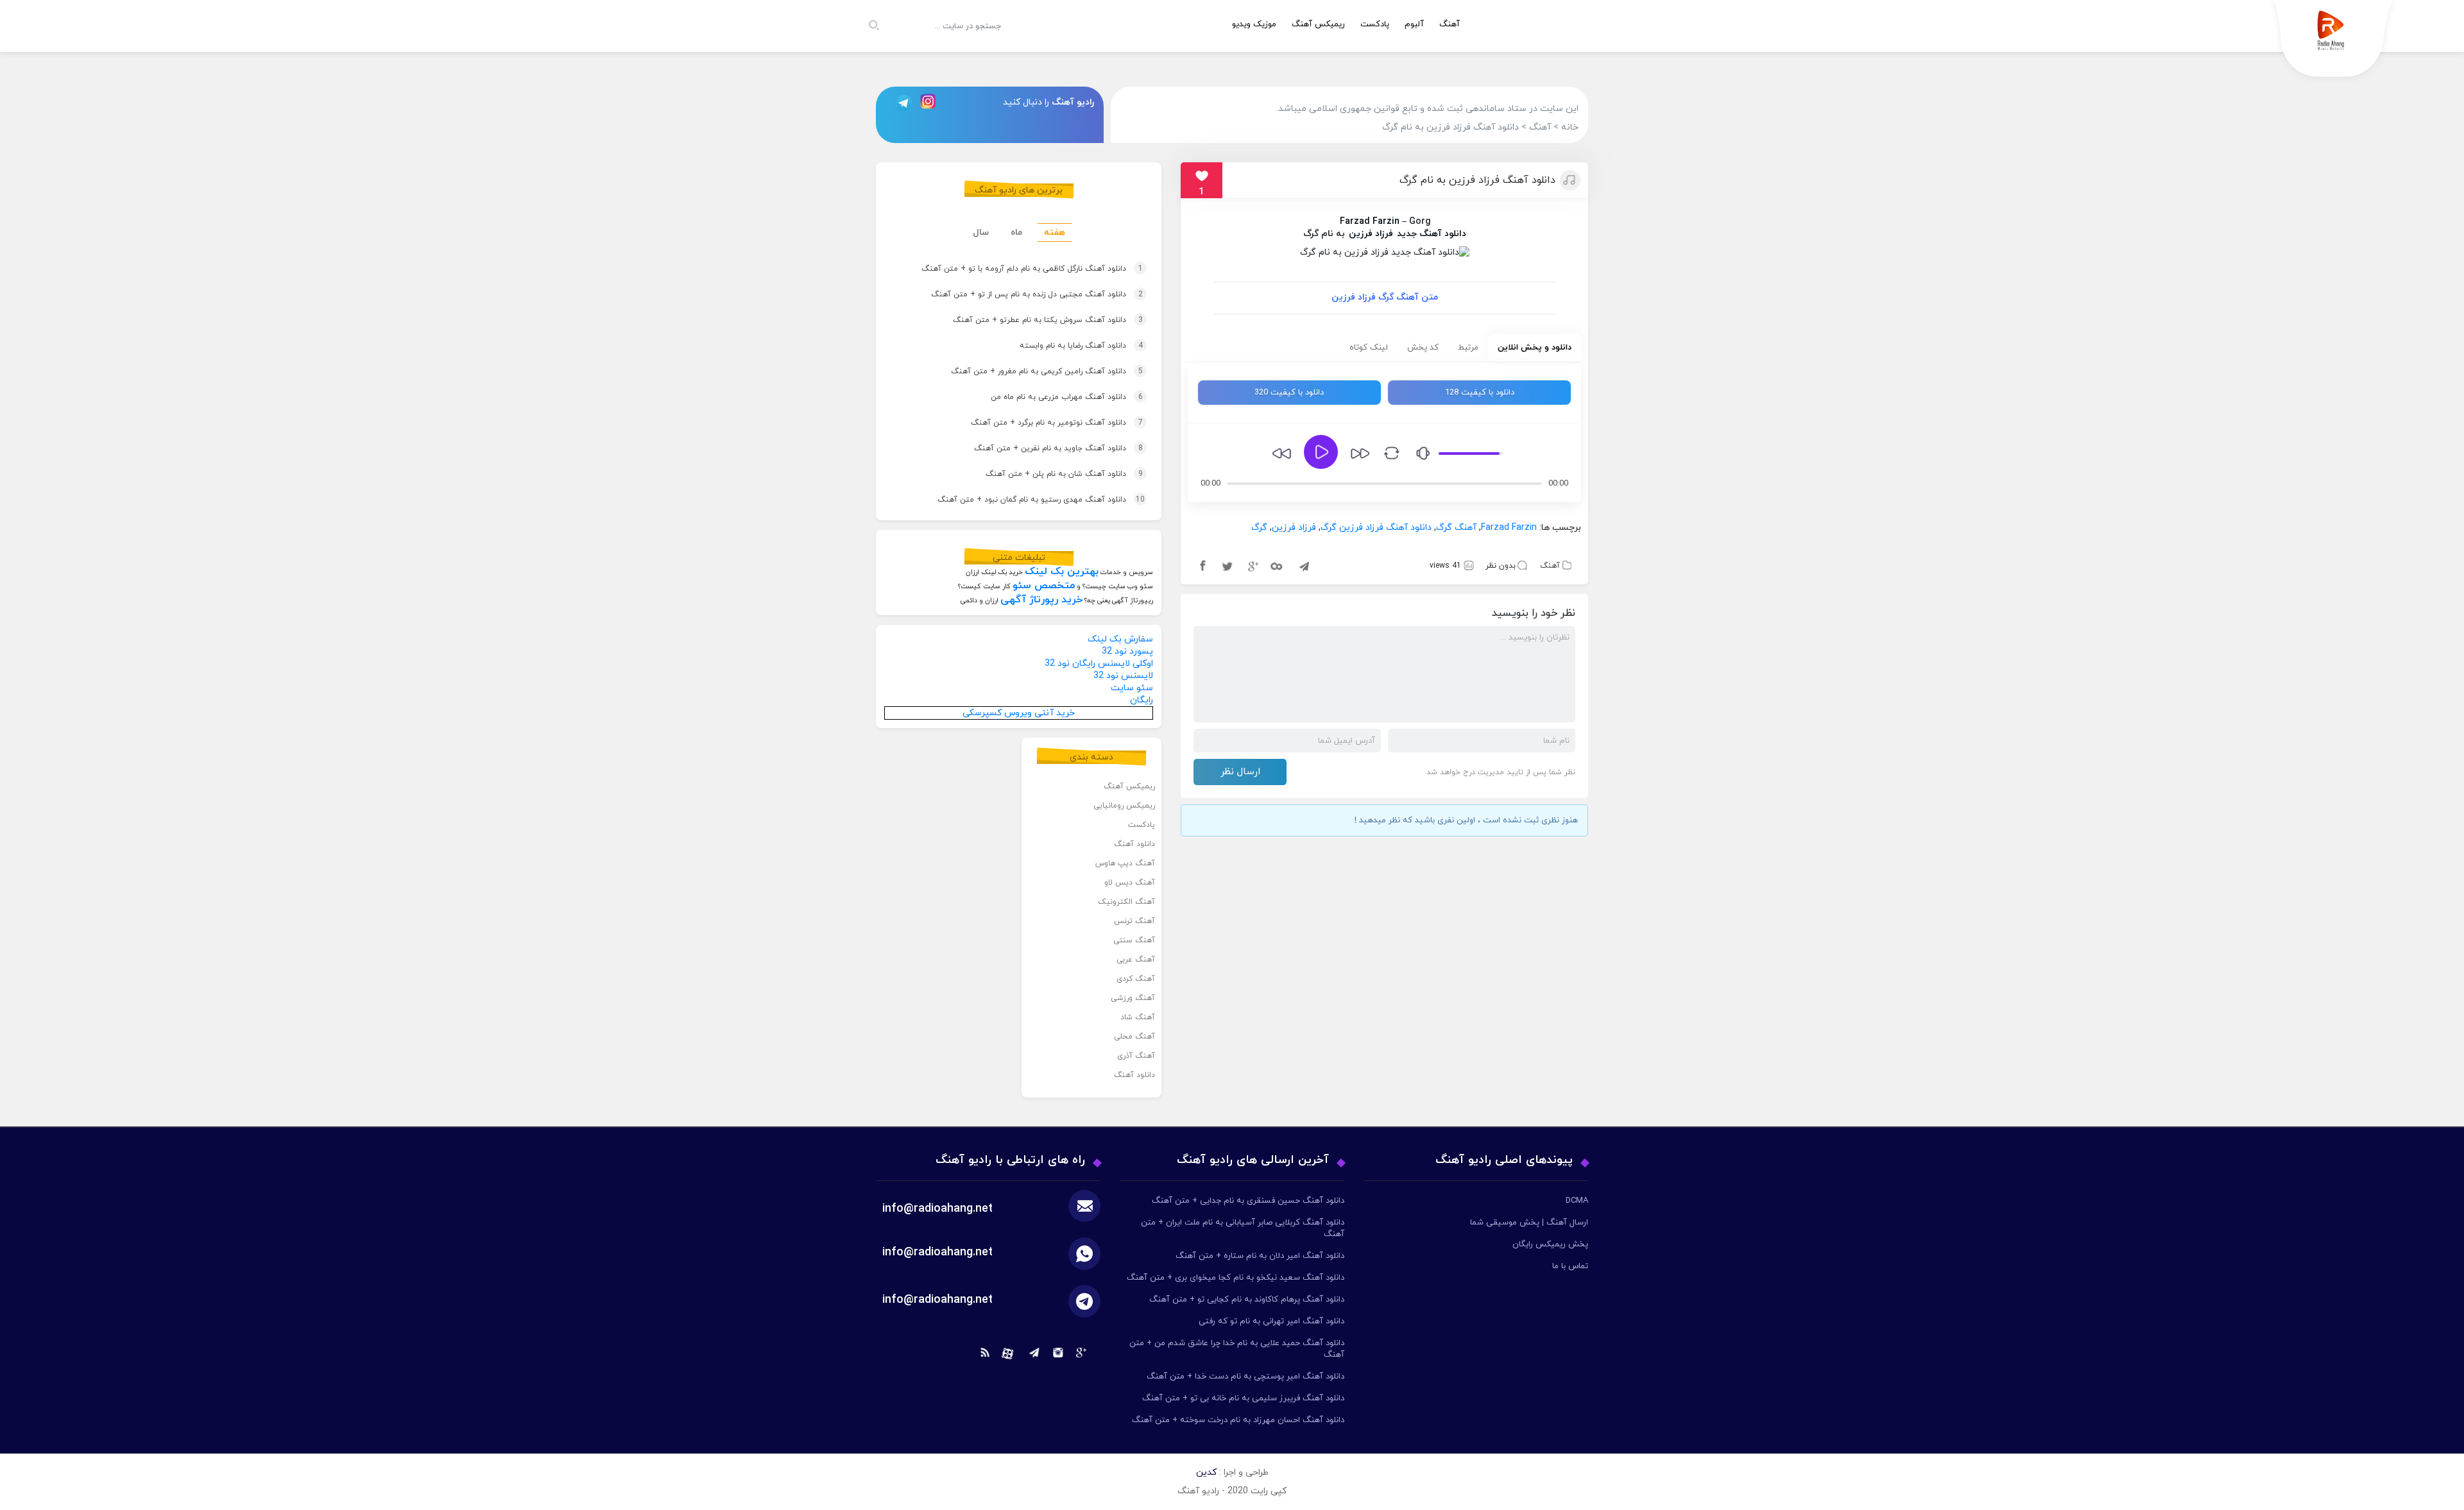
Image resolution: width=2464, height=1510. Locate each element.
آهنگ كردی (1136, 979)
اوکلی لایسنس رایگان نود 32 (1099, 664)
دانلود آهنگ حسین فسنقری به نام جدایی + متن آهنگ (1248, 1201)
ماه (1016, 233)
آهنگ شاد (1138, 1017)
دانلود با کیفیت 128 (1480, 393)
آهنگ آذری (1136, 1056)
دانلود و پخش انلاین (1535, 348)
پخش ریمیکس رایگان (1550, 1244)
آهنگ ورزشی (1133, 998)
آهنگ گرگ (1456, 528)
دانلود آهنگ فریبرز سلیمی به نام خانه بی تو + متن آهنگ (1243, 1398)
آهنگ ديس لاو (1130, 883)
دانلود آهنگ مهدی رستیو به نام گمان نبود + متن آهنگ (1022, 500)
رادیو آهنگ (1073, 102)
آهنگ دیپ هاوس (1125, 863)
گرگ (1259, 528)
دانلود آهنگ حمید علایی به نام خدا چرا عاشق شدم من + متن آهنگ (1237, 1349)
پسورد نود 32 (1127, 651)
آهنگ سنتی (1134, 940)
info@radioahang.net (937, 1252)
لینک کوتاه (1369, 348)
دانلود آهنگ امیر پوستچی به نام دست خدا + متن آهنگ (1245, 1377)
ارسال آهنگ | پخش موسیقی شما (1529, 1223)
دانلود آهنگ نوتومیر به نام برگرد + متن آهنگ (1038, 423)
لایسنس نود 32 (1123, 676)
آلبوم (1414, 24)
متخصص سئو (1044, 586)
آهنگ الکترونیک (1126, 902)
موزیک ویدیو (1254, 24)
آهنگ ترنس (1134, 921)
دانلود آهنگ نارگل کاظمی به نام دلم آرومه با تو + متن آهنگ (1014, 269)
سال (981, 233)
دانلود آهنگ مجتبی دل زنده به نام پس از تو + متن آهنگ (1018, 294)
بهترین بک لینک (1062, 572)
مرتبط (1468, 348)
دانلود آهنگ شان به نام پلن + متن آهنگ (1046, 474)
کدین (1206, 1472)
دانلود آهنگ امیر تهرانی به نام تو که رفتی (1271, 1321)
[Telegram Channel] (900, 102)
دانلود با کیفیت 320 (1289, 393)
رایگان (1142, 700)
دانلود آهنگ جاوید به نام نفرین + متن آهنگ (1040, 448)
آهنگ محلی (1134, 1037)
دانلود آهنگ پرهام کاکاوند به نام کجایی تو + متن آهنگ (1247, 1300)
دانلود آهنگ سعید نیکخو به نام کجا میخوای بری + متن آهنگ (1236, 1278)
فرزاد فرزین (1371, 234)
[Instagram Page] (930, 102)
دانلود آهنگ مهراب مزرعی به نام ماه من (1048, 397)
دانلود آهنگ (1134, 844)
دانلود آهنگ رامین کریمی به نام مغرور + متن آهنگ (1028, 371)
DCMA (1577, 1201)
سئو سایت (1132, 688)
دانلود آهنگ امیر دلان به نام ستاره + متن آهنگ (1260, 1256)
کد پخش (1423, 348)
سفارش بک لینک (1120, 639)
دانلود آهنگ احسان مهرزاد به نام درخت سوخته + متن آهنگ (1238, 1420)
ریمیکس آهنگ (1318, 24)
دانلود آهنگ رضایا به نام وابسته (1063, 346)
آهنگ (1450, 24)
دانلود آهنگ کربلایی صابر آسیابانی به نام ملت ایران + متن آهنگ (1243, 1228)
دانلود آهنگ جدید (1432, 234)
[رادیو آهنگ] (2334, 42)
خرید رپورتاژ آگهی (1041, 600)
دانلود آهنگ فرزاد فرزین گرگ (1376, 528)
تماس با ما (1570, 1266)
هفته (1055, 233)
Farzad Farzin (1370, 222)
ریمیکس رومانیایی (1124, 806)
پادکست (1375, 24)
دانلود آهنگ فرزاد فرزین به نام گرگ (1477, 180)
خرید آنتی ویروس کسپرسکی (1019, 713)
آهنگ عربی (1136, 960)
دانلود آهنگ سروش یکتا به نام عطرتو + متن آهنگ (1029, 320)
